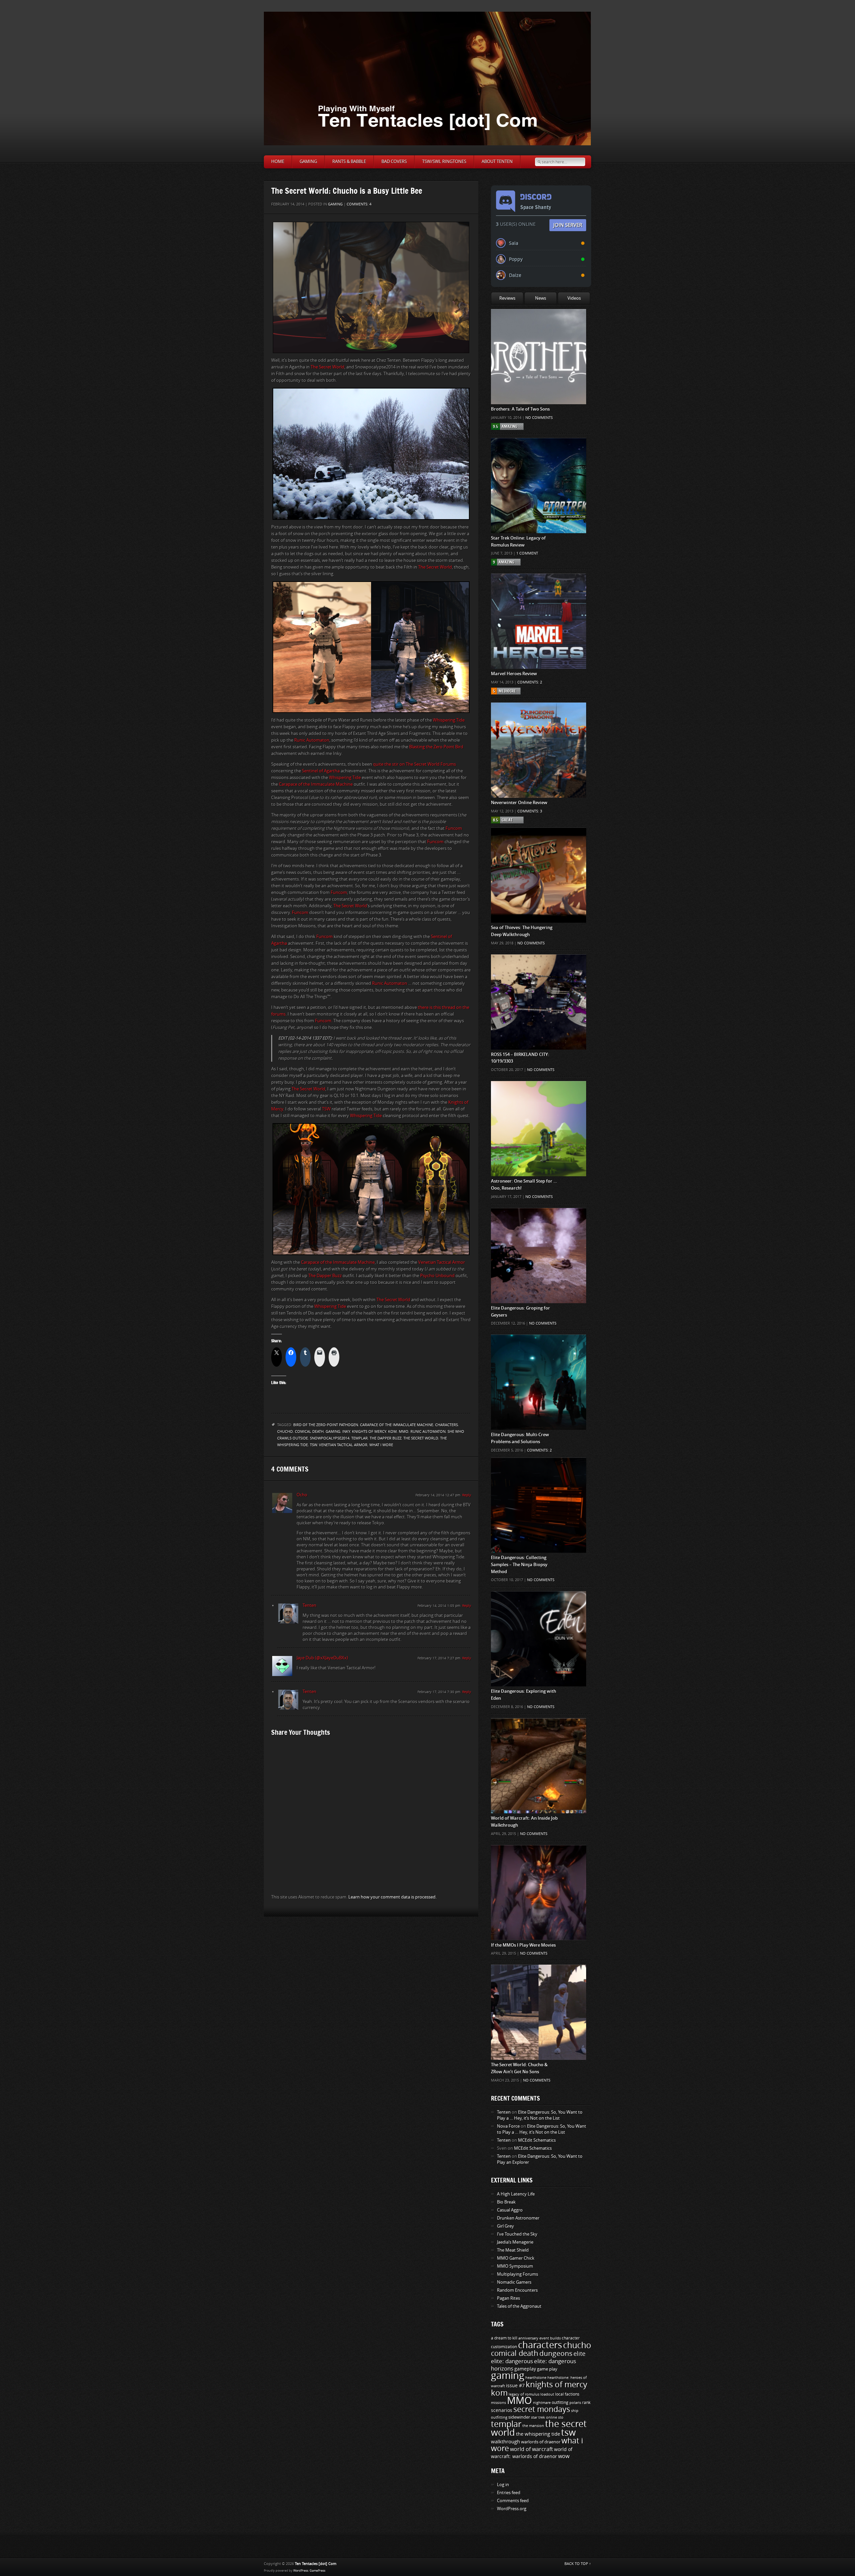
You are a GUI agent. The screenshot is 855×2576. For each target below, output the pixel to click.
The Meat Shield (513, 2250)
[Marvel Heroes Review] (539, 587)
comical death (309, 1432)
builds (555, 2338)
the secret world (421, 1438)
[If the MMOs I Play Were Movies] (539, 1858)
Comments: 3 (530, 811)
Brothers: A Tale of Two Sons (520, 409)
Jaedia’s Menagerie (515, 2242)
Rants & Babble (349, 162)
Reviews (507, 298)
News (541, 298)
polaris (575, 2403)
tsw (313, 1445)
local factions (567, 2394)
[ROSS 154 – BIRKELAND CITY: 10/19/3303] (539, 968)
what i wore (381, 1445)
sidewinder (519, 2417)
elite (579, 2354)
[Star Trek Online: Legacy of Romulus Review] (539, 451)
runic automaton (428, 1432)
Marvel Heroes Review (514, 674)
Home (278, 162)
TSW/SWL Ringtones (444, 162)
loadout (547, 2394)
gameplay (525, 2369)
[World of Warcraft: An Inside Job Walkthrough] (539, 1731)
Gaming (308, 162)
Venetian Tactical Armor (442, 1262)
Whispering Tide (449, 720)
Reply (467, 1495)
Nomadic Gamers (514, 2282)
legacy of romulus (524, 2394)
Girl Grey (505, 2226)
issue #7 (515, 2386)
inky (346, 1432)
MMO (404, 1432)
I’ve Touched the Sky (517, 2234)
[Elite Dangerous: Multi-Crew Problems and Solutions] (539, 1348)
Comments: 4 (359, 204)
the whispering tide (538, 2434)
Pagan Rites (508, 2298)
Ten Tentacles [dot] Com (316, 2564)
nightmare (542, 2403)
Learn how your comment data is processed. (392, 1897)
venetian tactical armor (343, 1445)
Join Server (568, 225)
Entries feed (509, 2493)
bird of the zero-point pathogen (326, 1425)
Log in (503, 2485)
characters (447, 1425)
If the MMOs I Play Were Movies (523, 1945)
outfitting (560, 2403)
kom (392, 1432)
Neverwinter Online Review (519, 803)
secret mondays (542, 2409)
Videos (574, 298)
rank (586, 2403)
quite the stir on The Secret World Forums (414, 764)
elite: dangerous (512, 2361)
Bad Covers (394, 162)
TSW (326, 1109)
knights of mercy (369, 1432)
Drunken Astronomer (518, 2218)
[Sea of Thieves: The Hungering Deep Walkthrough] (539, 841)
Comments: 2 (530, 682)
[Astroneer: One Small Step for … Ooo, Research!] (539, 1094)
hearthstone (536, 2378)
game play (547, 2369)
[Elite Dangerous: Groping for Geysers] (539, 1221)
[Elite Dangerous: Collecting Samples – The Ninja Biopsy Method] (539, 1471)
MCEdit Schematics (537, 2140)
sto (561, 2417)
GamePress (317, 2571)
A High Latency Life (516, 2194)
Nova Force (508, 2126)
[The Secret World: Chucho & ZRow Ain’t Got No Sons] (539, 1978)
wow (564, 2456)
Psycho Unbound (437, 1276)
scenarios (502, 2410)
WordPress (301, 2571)
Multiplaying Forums (518, 2274)
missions (498, 2403)
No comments (539, 418)
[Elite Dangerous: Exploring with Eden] (539, 1605)
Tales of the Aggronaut (519, 2306)
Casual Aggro (510, 2210)
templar (360, 1438)
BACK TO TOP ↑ (578, 2564)
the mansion (533, 2426)
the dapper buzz (386, 1438)
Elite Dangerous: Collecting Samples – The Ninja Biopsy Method (519, 1565)
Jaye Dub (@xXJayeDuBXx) (322, 1658)
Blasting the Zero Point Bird (436, 747)
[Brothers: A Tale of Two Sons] (539, 322)
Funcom (454, 828)
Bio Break (506, 2202)
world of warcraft (532, 2449)
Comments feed (513, 2501)
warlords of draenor (541, 2442)
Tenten (309, 1605)
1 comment (527, 553)
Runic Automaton (312, 740)
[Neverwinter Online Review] (539, 716)
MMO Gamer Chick (516, 2258)
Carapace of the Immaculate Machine (316, 784)
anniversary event (534, 2338)
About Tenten (497, 162)
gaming (333, 1432)
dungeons (556, 2354)
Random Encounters (517, 2290)
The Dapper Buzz (325, 1276)
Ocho (302, 1495)
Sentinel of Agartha (321, 771)
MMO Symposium (515, 2266)
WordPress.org (512, 2509)
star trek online (544, 2417)
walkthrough (505, 2442)
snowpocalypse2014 (330, 1438)
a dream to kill (504, 2338)
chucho (285, 1432)
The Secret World (327, 367)
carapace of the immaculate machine (397, 1425)
